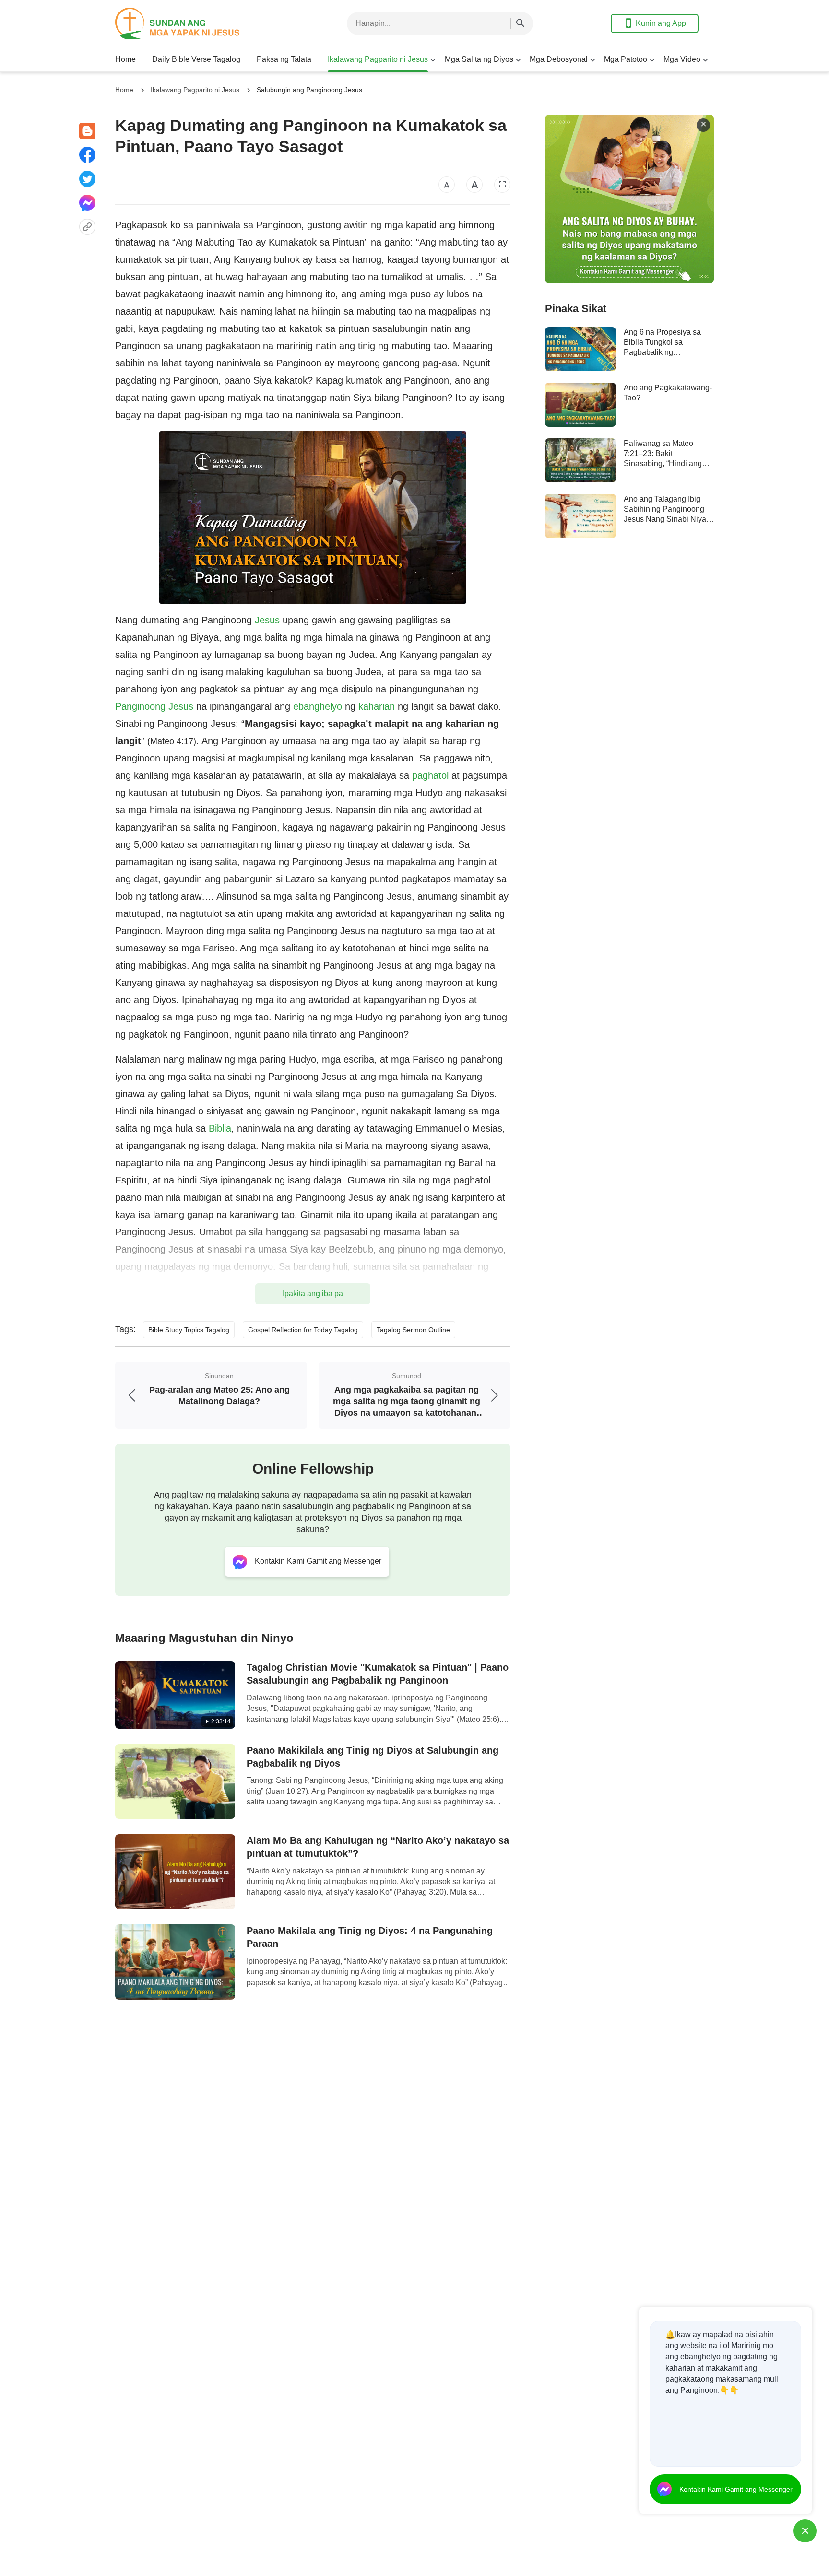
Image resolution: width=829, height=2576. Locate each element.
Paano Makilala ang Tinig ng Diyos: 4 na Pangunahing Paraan (370, 1937)
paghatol (430, 775)
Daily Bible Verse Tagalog (196, 59)
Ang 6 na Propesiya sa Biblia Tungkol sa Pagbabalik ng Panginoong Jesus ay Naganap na (662, 352)
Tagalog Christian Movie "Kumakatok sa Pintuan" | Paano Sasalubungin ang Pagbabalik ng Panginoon (378, 1674)
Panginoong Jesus (154, 706)
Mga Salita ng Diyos (479, 59)
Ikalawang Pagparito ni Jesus (378, 59)
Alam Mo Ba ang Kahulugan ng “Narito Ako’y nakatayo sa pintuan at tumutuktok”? (378, 1847)
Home (125, 59)
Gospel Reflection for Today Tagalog (303, 1330)
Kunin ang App (661, 23)
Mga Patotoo (626, 59)
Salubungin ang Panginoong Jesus (309, 90)
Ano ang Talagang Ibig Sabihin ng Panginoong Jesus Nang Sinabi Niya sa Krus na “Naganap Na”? (665, 519)
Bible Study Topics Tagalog (189, 1330)
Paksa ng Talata (284, 59)
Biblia (220, 1128)
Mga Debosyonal (559, 59)
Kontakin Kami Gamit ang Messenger (736, 2489)
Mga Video (682, 59)
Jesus (267, 620)
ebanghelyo (318, 706)
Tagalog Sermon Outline (413, 1330)
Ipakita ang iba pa (313, 1294)
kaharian (377, 706)
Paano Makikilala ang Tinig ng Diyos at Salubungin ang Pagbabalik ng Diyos (373, 1757)
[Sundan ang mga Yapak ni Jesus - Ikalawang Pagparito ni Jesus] (192, 23)
